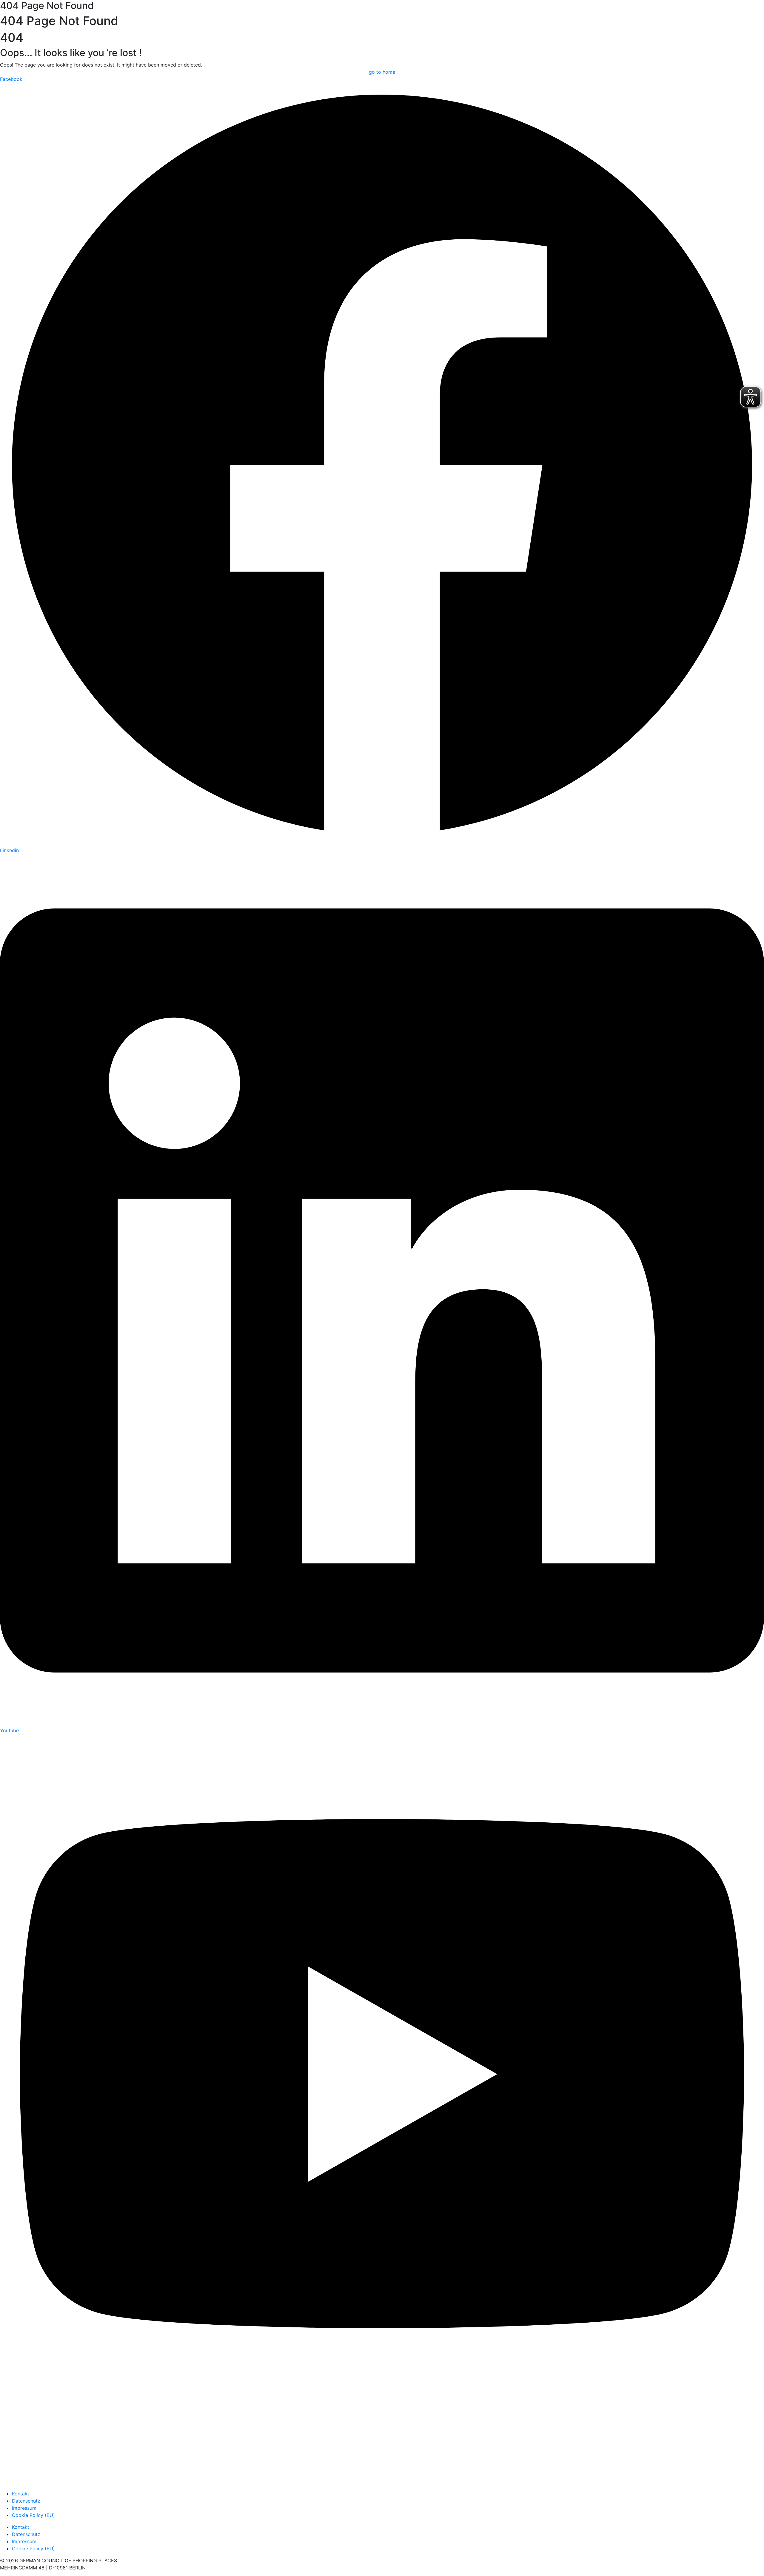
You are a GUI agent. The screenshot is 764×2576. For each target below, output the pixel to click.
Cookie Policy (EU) (33, 2515)
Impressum (24, 2508)
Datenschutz (26, 2501)
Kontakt (21, 2494)
